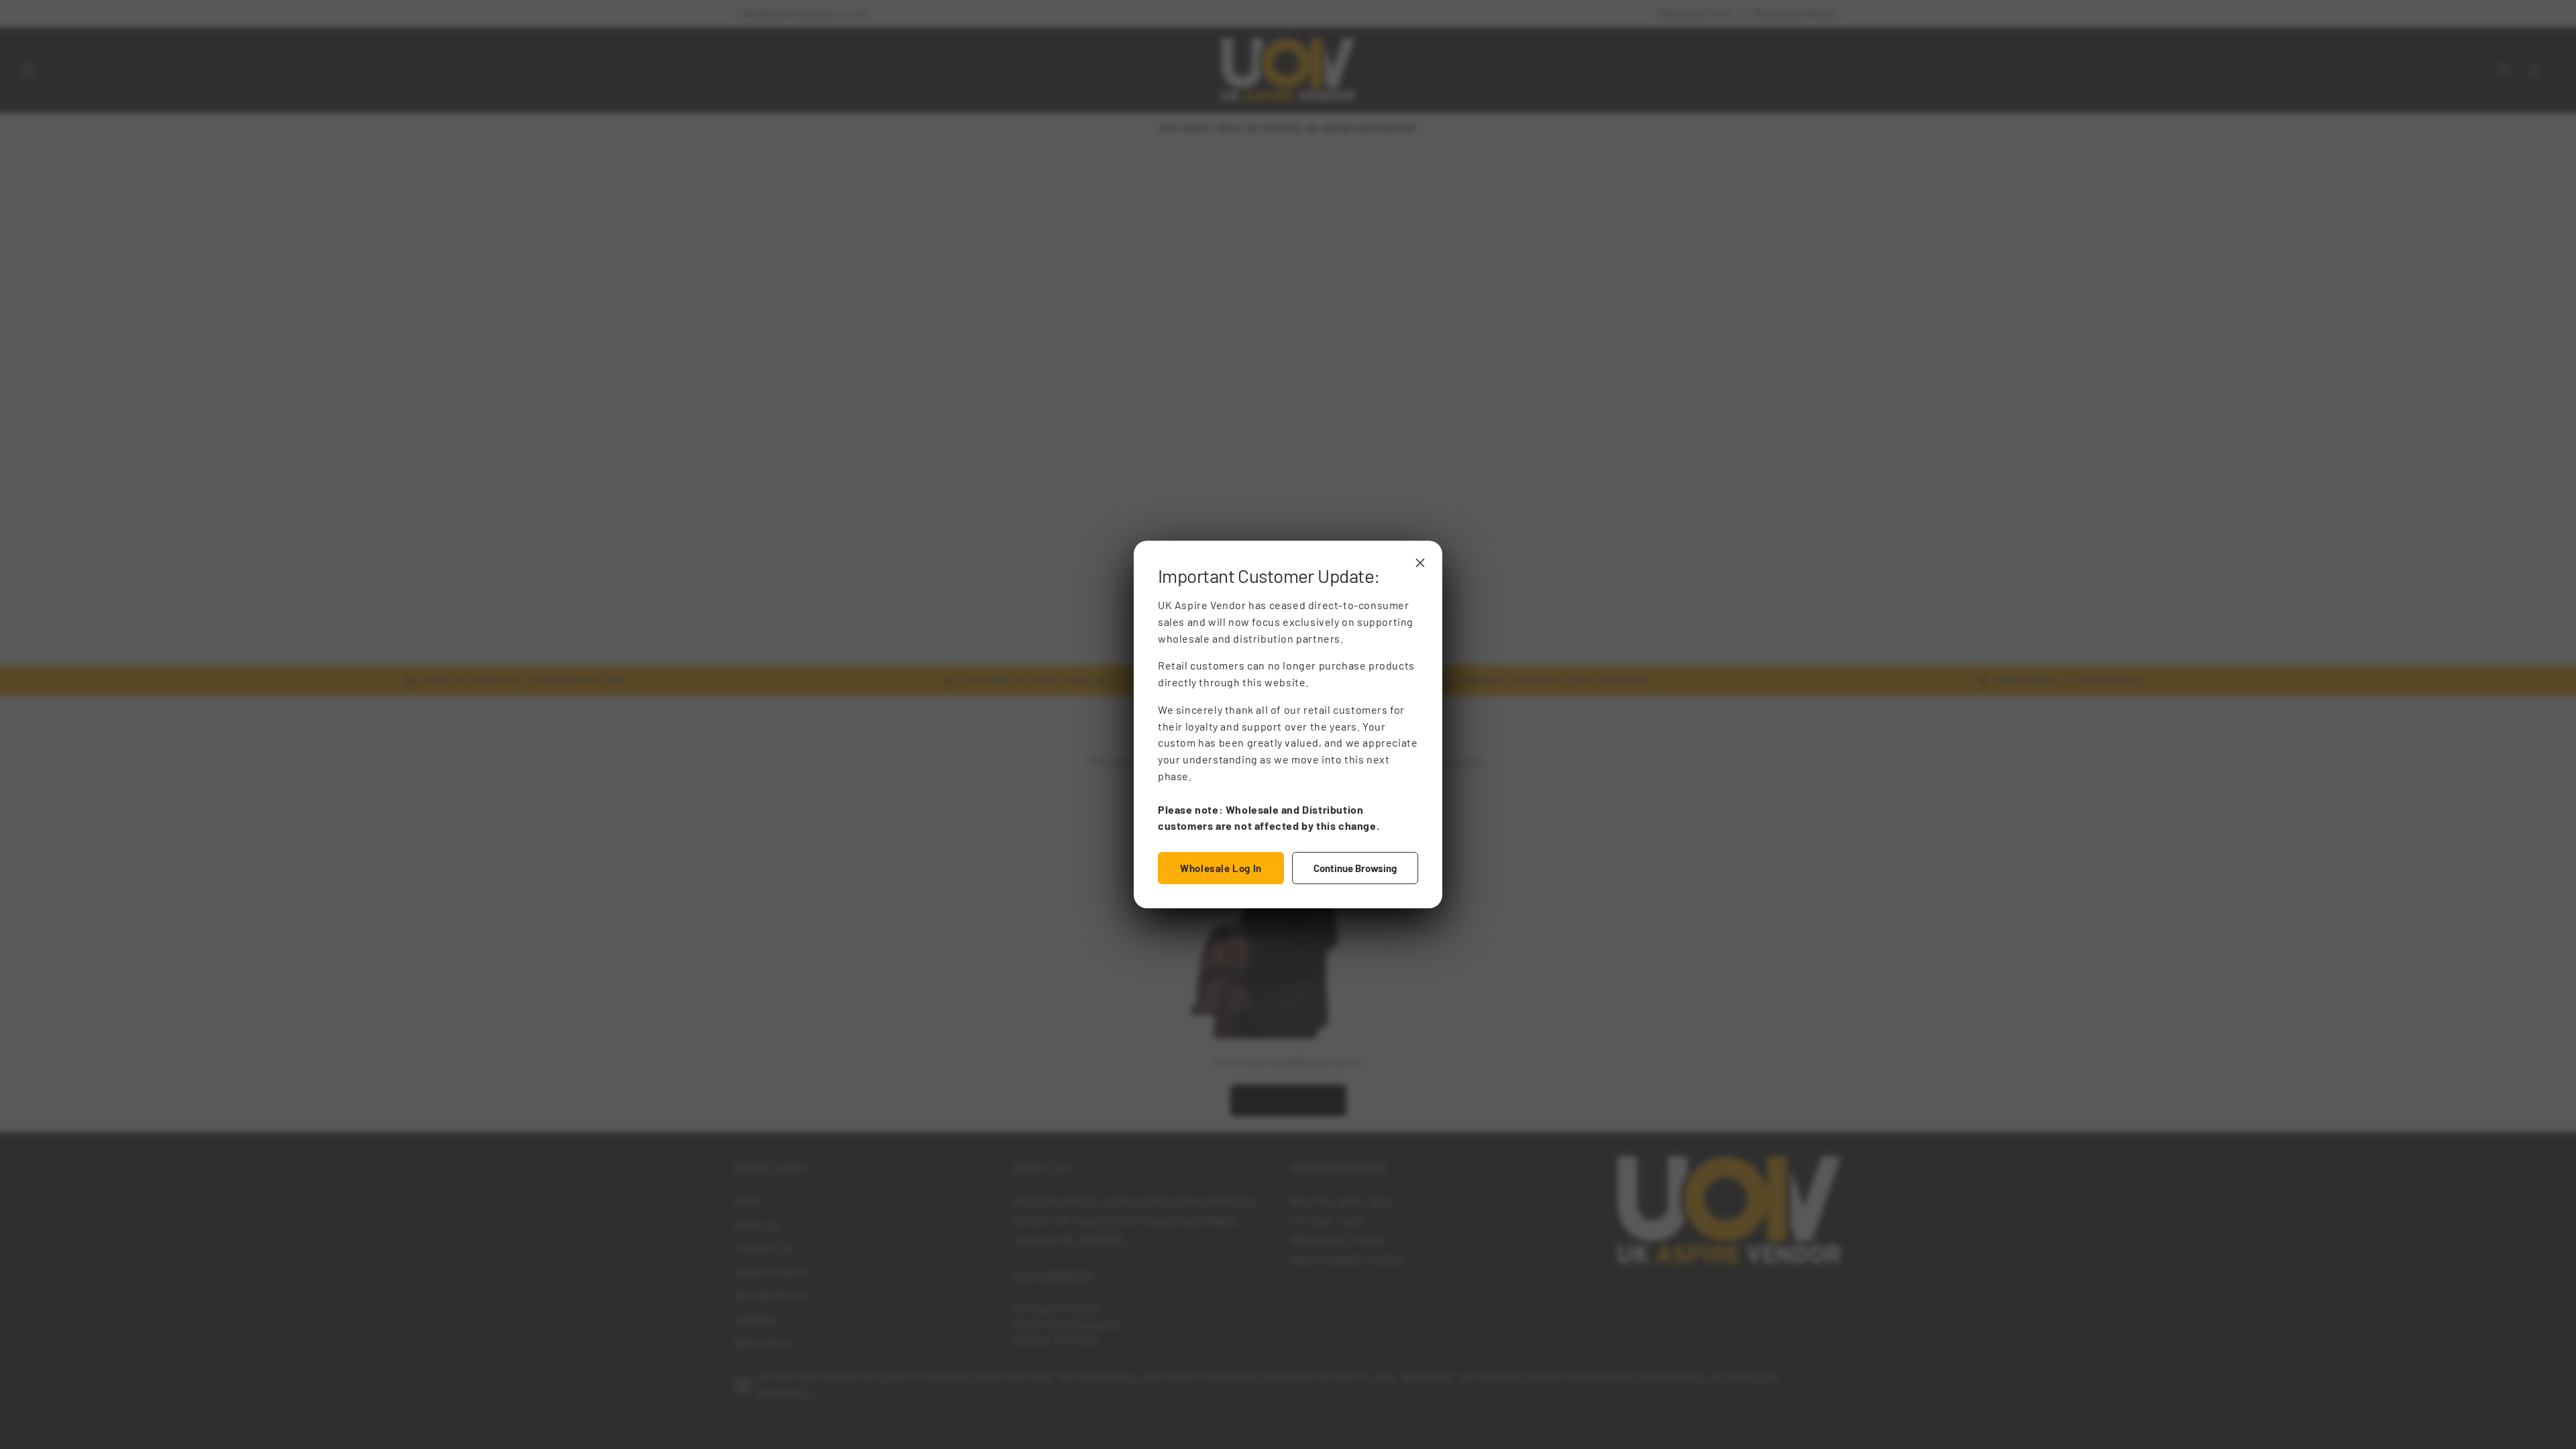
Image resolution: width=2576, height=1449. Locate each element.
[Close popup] (1420, 563)
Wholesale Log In (1221, 868)
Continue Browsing (1355, 868)
